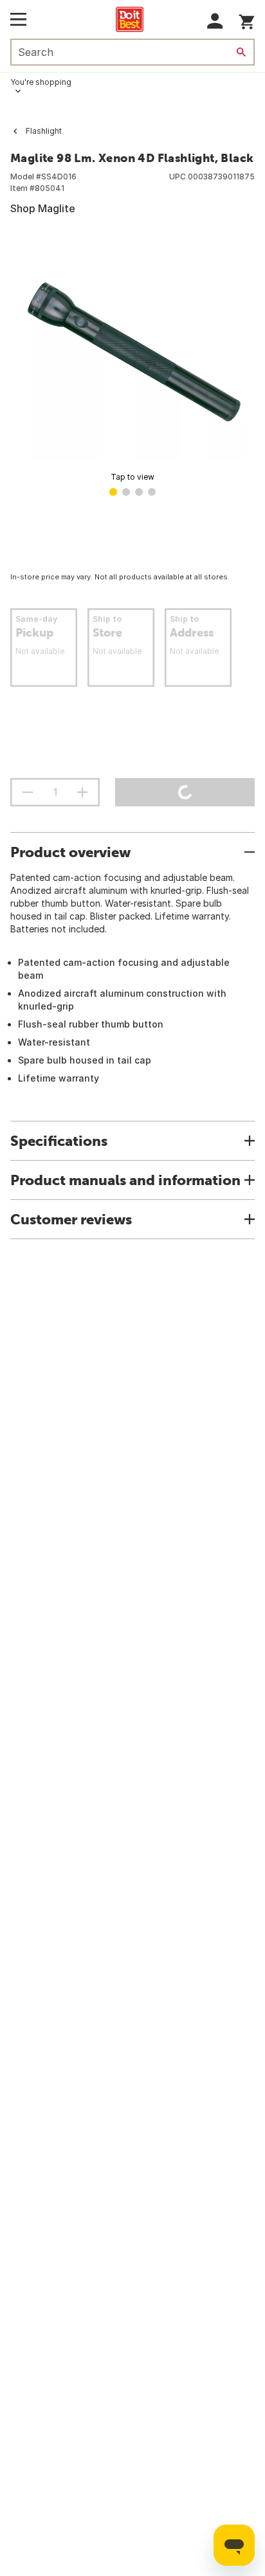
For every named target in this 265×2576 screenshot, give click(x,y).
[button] (215, 21)
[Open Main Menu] (18, 19)
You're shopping (41, 82)
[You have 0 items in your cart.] (247, 20)
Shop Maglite (43, 208)
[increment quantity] (82, 792)
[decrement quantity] (28, 792)
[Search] (241, 52)
